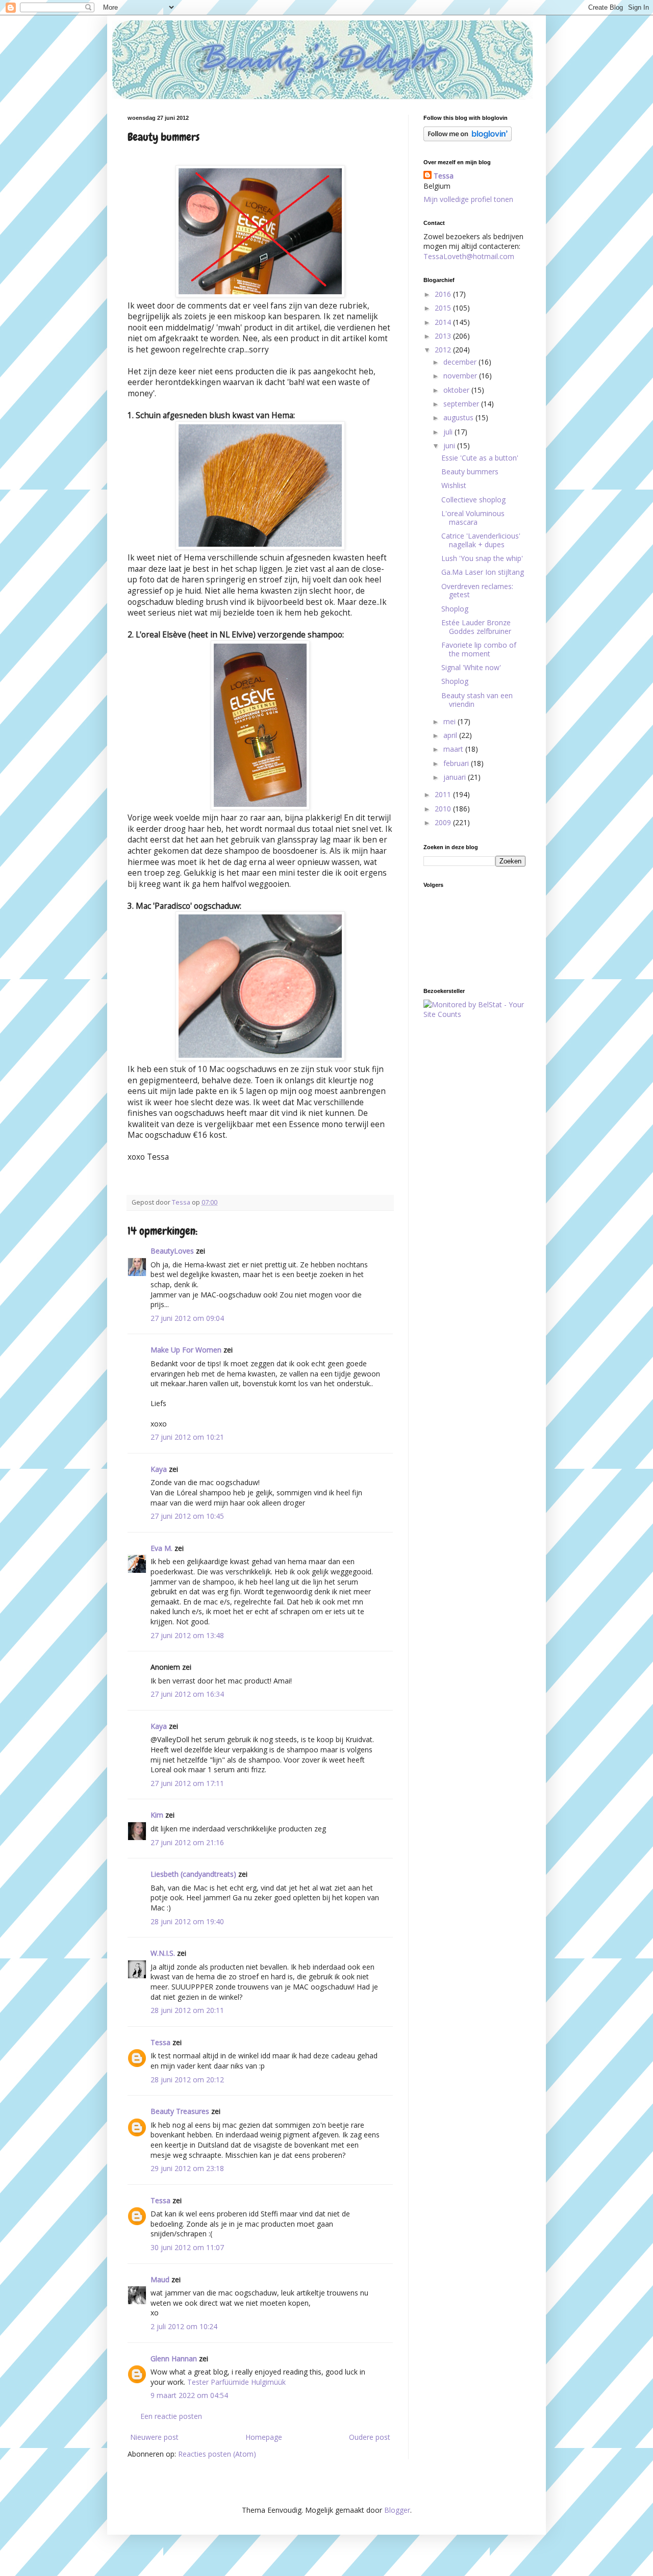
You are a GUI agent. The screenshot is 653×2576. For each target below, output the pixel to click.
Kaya (159, 1469)
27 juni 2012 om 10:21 (187, 1437)
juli (449, 432)
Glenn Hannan (174, 2358)
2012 (444, 350)
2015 (444, 308)
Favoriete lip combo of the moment (479, 649)
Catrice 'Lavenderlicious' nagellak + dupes (481, 540)
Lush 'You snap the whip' (482, 558)
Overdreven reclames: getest (477, 591)
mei (450, 721)
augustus (459, 417)
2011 (444, 794)
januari (456, 777)
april (451, 735)
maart (454, 749)
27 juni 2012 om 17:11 (187, 1783)
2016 (444, 294)
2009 (444, 822)
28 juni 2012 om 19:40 (187, 1921)
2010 (444, 809)
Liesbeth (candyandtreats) (193, 1874)
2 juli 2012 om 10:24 (184, 2326)
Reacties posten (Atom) (217, 2454)
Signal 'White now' (471, 667)
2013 (444, 336)
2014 (444, 322)
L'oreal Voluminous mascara (473, 518)
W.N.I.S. (163, 1953)
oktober (457, 390)
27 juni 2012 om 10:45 (187, 1516)
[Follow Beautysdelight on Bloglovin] (468, 138)
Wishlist (454, 485)
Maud (160, 2279)
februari (457, 763)
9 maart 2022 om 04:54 (189, 2395)
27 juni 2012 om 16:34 (187, 1694)
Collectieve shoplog (473, 500)
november (461, 376)
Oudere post (370, 2437)
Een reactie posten (171, 2416)
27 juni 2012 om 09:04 (187, 1318)
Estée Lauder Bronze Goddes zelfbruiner (476, 627)
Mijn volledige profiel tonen (468, 199)
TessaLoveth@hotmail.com (469, 256)
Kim (157, 1815)
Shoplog (455, 609)
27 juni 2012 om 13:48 (187, 1635)
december (461, 362)
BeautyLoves (172, 1251)
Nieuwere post (154, 2437)
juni (450, 445)
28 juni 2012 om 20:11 (187, 2010)
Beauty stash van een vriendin (477, 700)
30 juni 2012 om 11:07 (187, 2247)
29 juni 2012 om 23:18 (187, 2168)
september (462, 404)
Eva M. (161, 1548)
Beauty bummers (470, 471)
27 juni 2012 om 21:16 (187, 1842)
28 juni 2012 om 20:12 (187, 2080)
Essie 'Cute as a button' (480, 458)
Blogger (397, 2510)
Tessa (160, 2042)
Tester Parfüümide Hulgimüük (236, 2382)
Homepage (264, 2437)
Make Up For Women (186, 1350)
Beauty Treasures (180, 2111)
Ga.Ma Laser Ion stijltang (483, 572)
